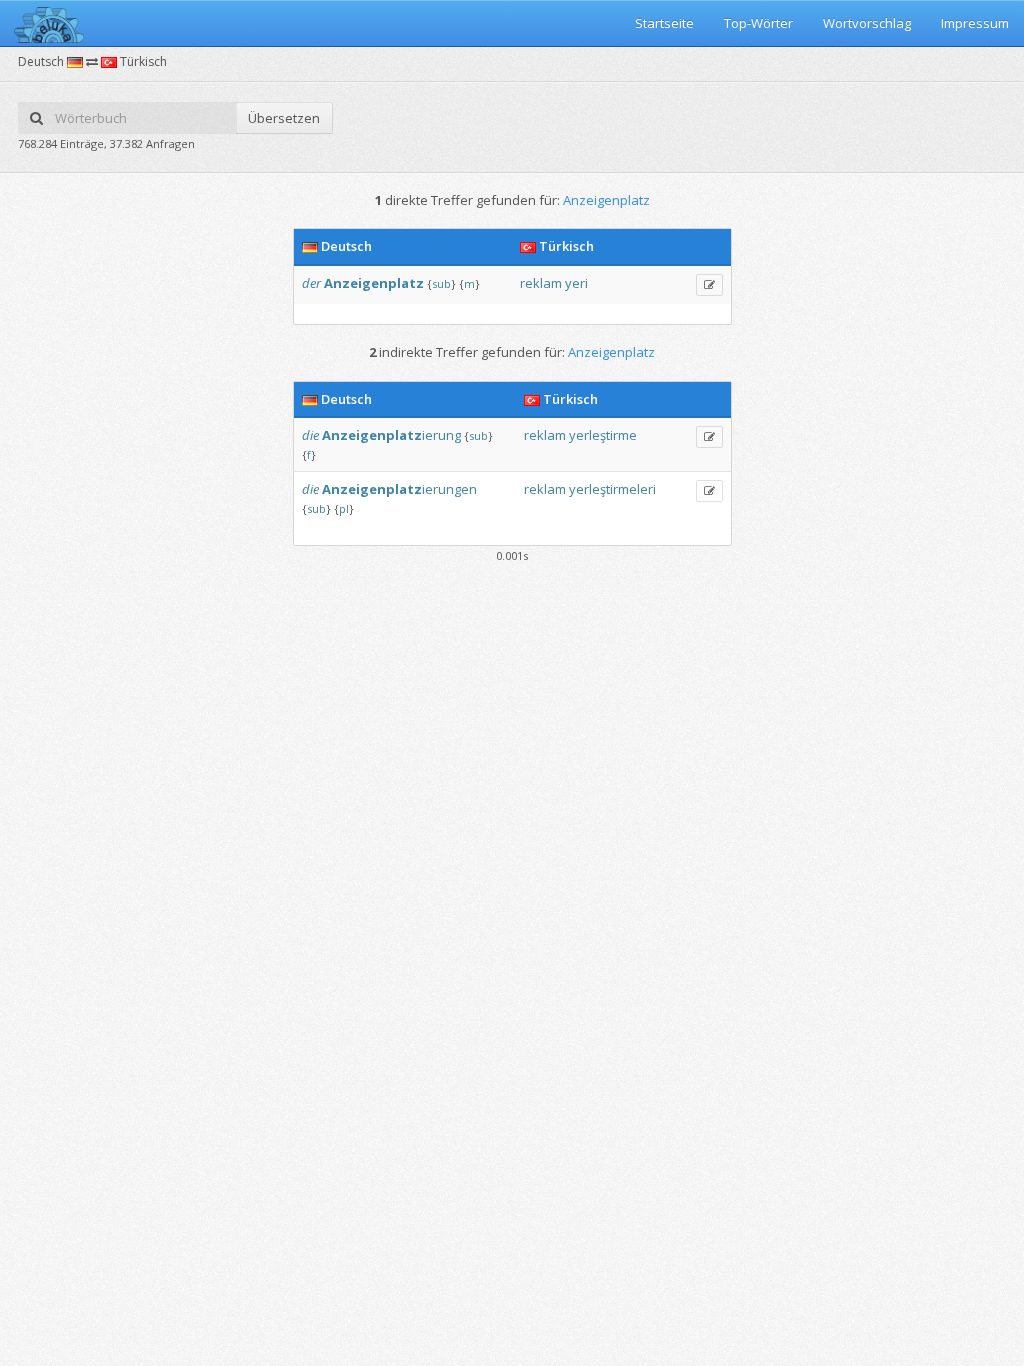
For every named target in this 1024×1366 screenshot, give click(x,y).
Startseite (664, 23)
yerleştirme (603, 435)
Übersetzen (284, 118)
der (311, 283)
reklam (541, 283)
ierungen (399, 489)
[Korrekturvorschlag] (709, 285)
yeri (576, 283)
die (310, 435)
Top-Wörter (758, 23)
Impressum (975, 23)
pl (344, 508)
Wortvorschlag (867, 23)
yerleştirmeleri (612, 489)
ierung (391, 435)
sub (441, 283)
